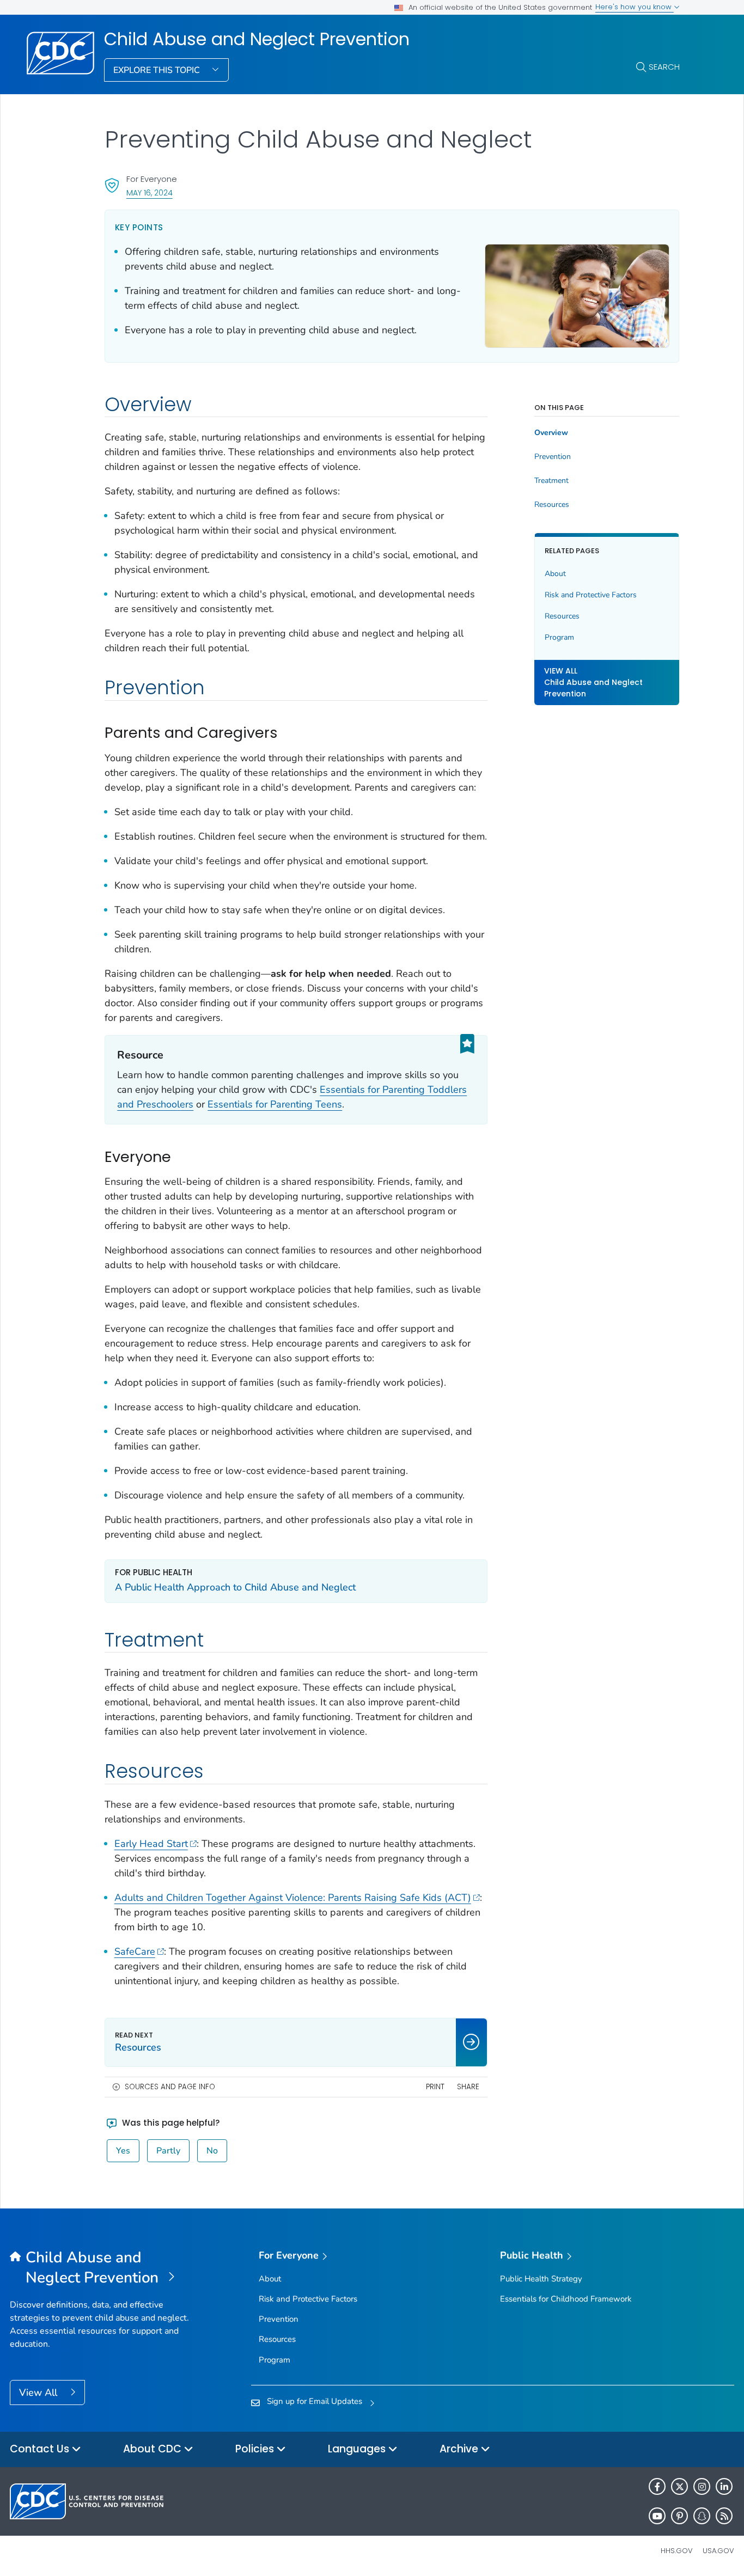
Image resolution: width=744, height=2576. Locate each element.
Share (468, 2087)
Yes (123, 2151)
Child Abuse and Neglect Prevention (257, 39)
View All (39, 2393)
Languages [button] (358, 2449)
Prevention (553, 457)
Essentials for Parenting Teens (275, 1104)
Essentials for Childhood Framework (566, 2299)
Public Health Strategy (541, 2279)
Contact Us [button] (41, 2449)
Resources (552, 505)
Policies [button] (256, 2449)
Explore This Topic (158, 70)
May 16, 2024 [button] (150, 192)
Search (664, 67)
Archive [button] (460, 2449)
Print (435, 2087)
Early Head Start (151, 1844)
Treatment (551, 481)
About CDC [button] (154, 2449)
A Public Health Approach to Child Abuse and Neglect (235, 1587)
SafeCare (135, 1951)
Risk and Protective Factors (591, 595)
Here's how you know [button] (635, 7)
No (212, 2151)
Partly (168, 2151)
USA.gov (718, 2551)
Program (559, 637)
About (555, 574)
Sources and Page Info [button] (170, 2087)
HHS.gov (677, 2551)
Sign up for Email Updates (315, 2401)
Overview (551, 433)
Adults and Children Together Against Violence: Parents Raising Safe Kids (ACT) (293, 1898)
